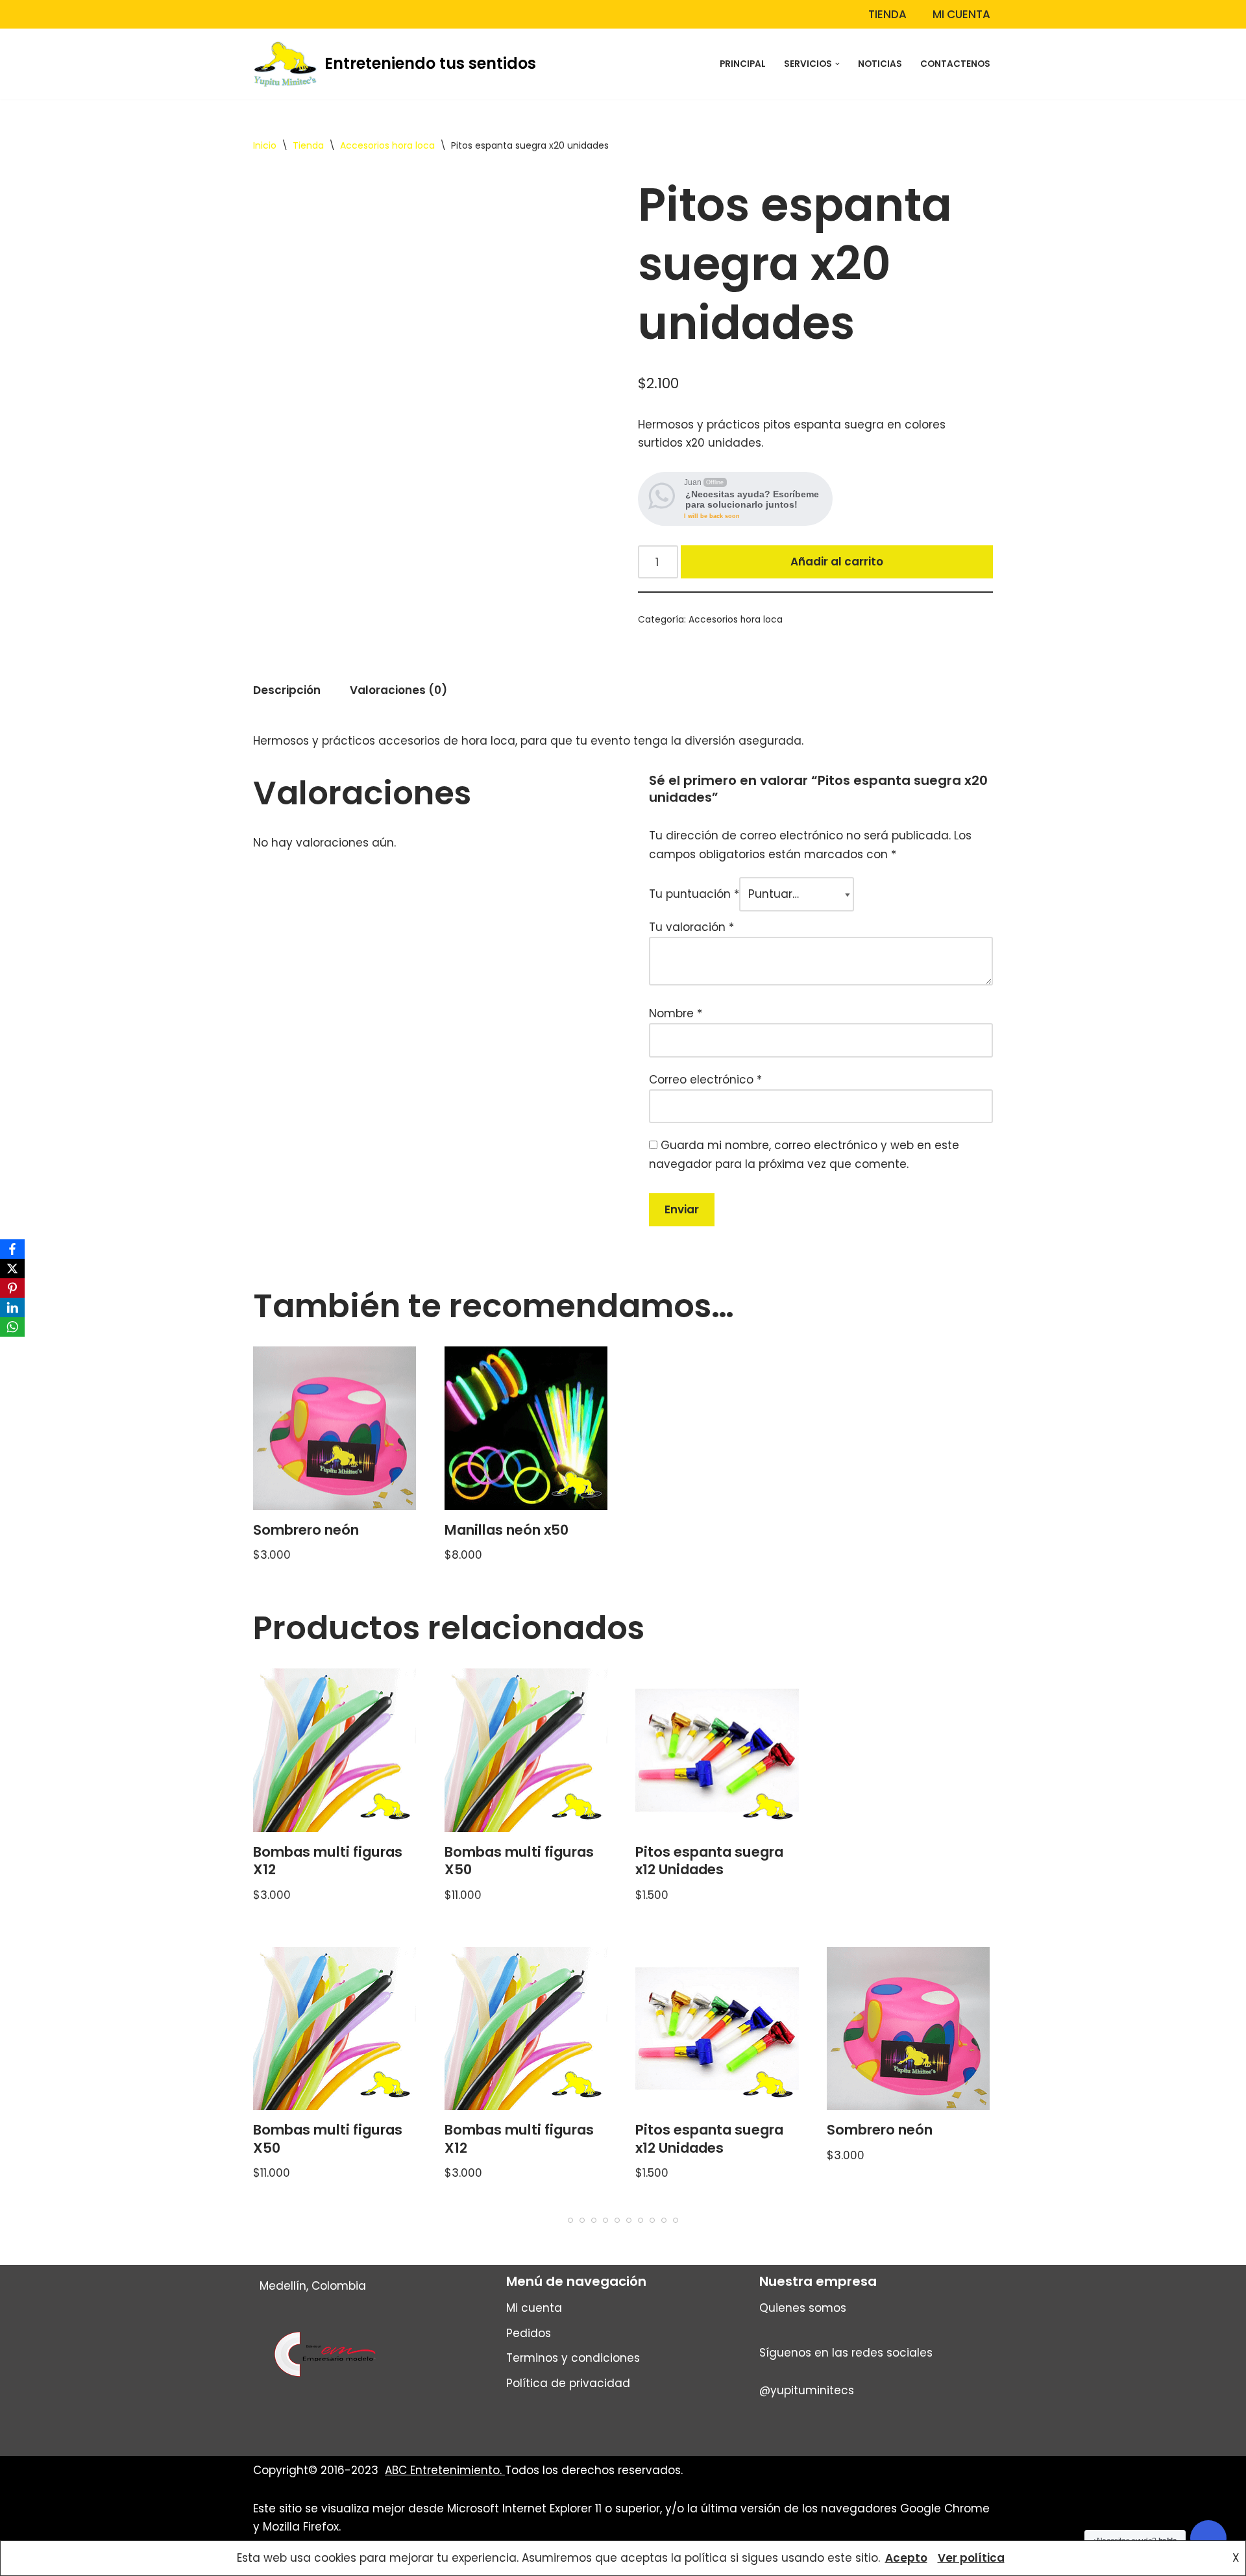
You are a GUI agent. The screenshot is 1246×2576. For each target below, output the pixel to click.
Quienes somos (803, 2308)
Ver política (971, 2558)
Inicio (265, 145)
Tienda (887, 14)
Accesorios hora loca (387, 145)
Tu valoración (691, 927)
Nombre (676, 1013)
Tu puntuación (694, 894)
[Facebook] (12, 1249)
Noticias (880, 64)
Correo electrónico (705, 1080)
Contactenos (955, 64)
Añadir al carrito (837, 562)
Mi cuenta (961, 14)
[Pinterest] (12, 1288)
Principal (743, 64)
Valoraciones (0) (398, 690)
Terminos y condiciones (573, 2358)
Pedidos (529, 2333)
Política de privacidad (568, 2383)
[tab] (287, 691)
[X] (12, 1269)
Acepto (906, 2558)
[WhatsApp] (12, 1327)
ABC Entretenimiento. (445, 2470)
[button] (837, 64)
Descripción (287, 690)
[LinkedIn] (12, 1307)
